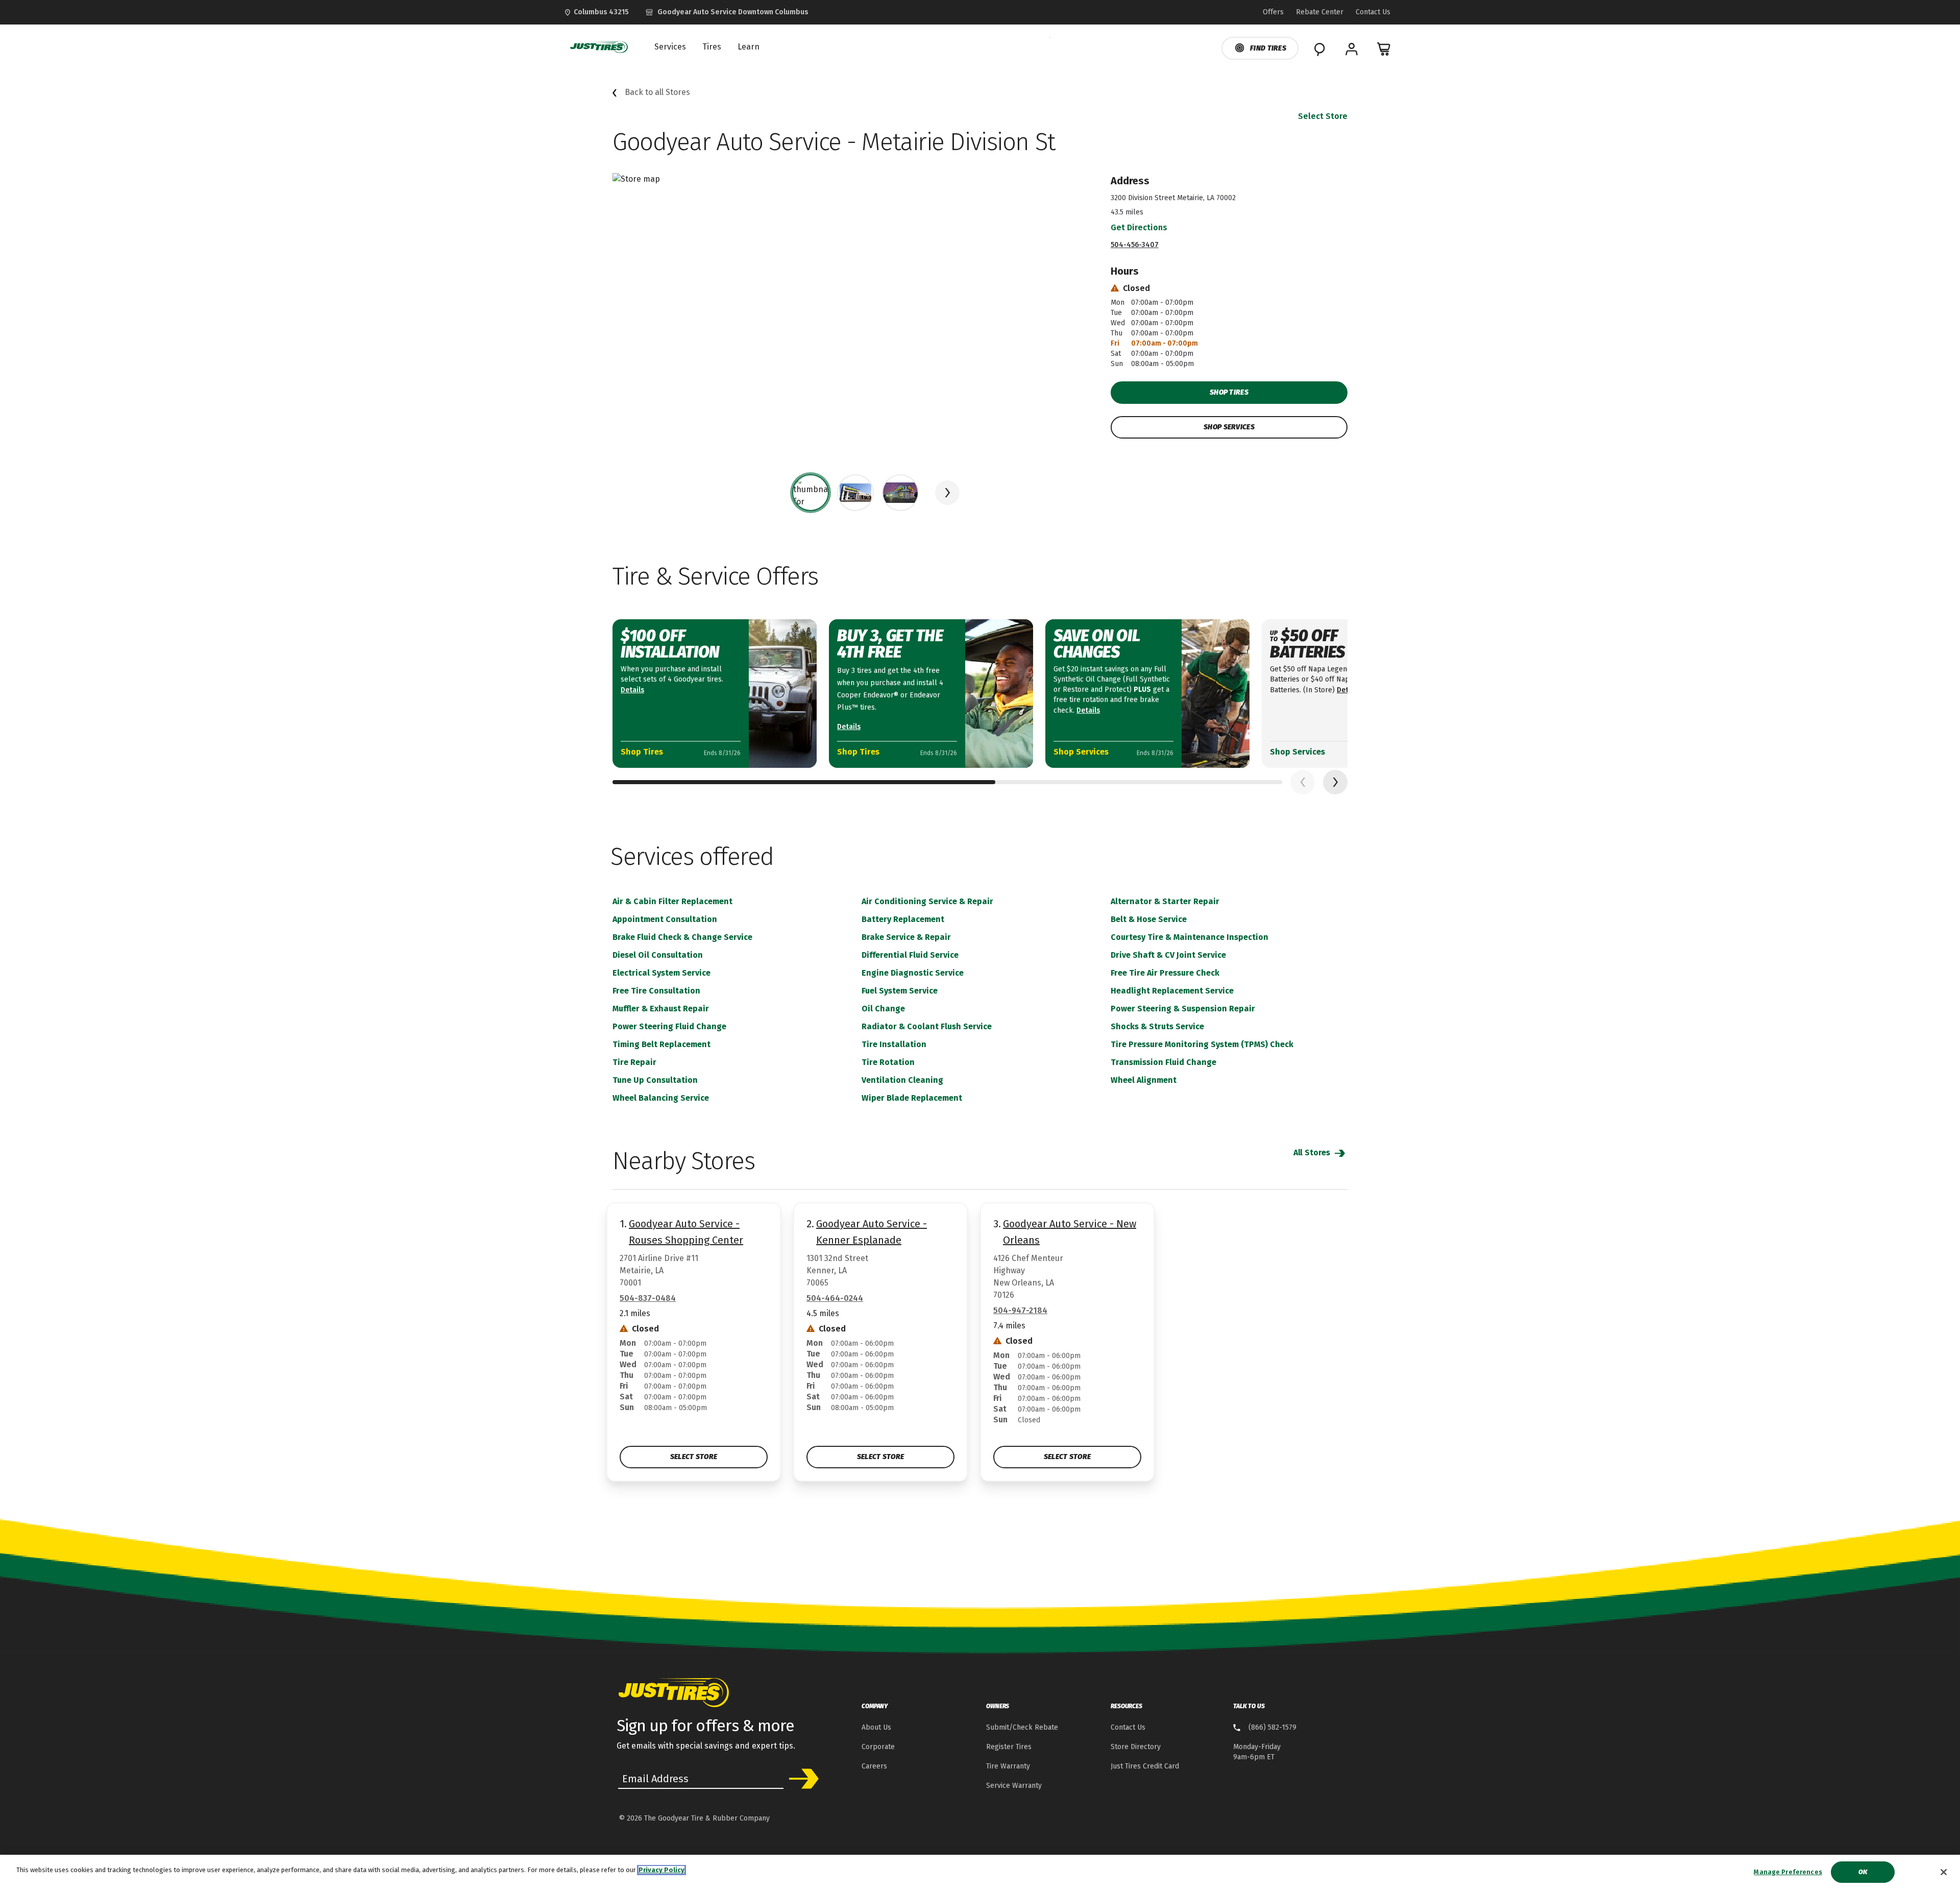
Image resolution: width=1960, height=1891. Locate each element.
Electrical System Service (661, 973)
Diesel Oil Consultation (658, 955)
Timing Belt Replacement (661, 1044)
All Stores (1313, 1153)
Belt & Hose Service (1149, 919)
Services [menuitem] (670, 47)
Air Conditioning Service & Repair (927, 901)
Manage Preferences (1788, 1872)
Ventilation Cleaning (902, 1080)
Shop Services (1229, 427)
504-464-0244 (835, 1298)
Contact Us (1128, 1727)
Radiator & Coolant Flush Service (927, 1026)
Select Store (1323, 116)
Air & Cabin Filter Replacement (672, 901)
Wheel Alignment (1144, 1080)
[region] (980, 1873)
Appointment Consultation (665, 919)
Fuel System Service (900, 991)
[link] (727, 12)
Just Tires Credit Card (1145, 1766)
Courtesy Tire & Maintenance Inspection (1190, 937)
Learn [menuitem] (749, 47)
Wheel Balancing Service (661, 1098)
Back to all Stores (657, 92)
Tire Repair (634, 1062)
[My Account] (1352, 49)
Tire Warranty (1008, 1766)
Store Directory (1136, 1747)
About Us (876, 1727)
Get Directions (1139, 227)
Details (632, 690)
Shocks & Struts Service (1157, 1026)
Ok (1863, 1872)
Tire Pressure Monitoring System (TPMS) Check (1202, 1044)
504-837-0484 (648, 1298)
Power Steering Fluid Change (669, 1026)
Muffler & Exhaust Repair (661, 1009)
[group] (811, 493)
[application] (1335, 782)
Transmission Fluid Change (1163, 1062)
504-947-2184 (1020, 1310)
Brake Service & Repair (906, 937)
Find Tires (1268, 48)
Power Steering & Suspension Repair (1183, 1009)
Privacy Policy (661, 1870)
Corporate (878, 1747)
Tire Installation (894, 1044)
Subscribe (800, 1779)
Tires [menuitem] (712, 47)
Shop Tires (1229, 392)
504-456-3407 (1135, 245)
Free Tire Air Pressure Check (1165, 973)
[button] (947, 493)
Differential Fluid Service (910, 955)
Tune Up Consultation (655, 1080)
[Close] (1944, 1872)
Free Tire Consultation (656, 991)
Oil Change (883, 1009)
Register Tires (1009, 1747)
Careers (874, 1766)
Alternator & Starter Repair (1165, 901)
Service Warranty (1014, 1786)
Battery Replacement (903, 919)
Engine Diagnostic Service (913, 973)
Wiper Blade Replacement (912, 1098)
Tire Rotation (888, 1062)
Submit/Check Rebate (1022, 1727)
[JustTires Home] (597, 47)
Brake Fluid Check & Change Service (682, 937)
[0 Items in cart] (1384, 49)
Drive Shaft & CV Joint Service (1168, 955)
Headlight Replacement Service (1172, 991)
